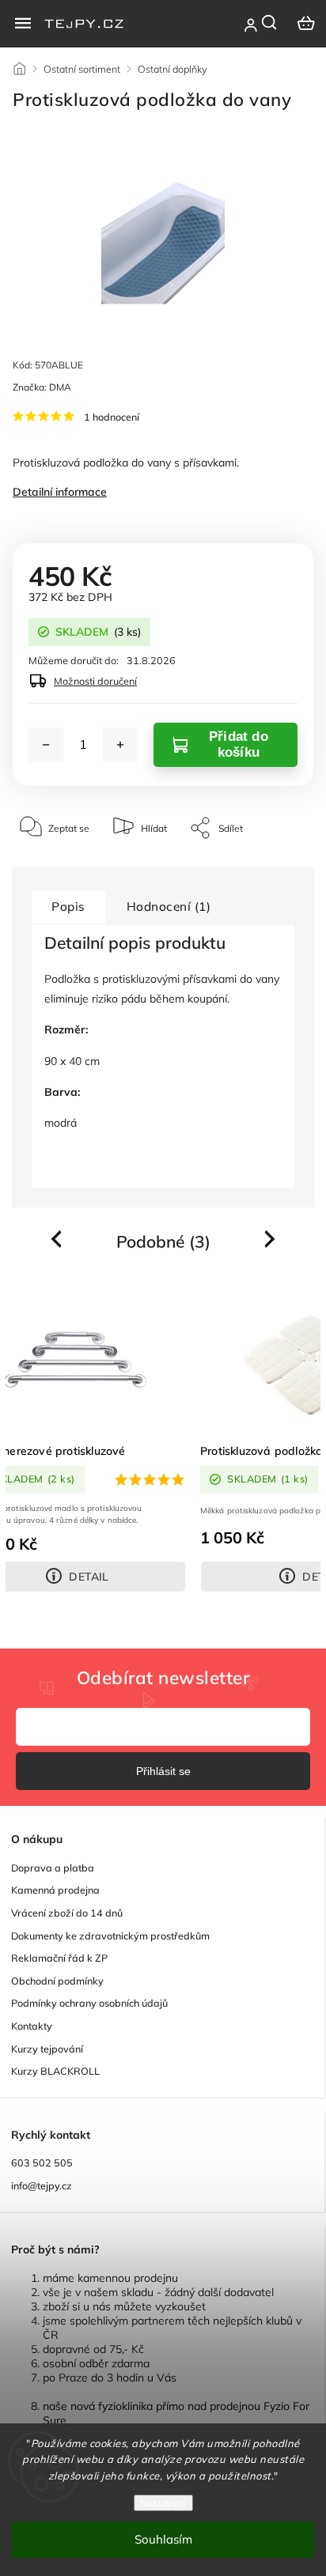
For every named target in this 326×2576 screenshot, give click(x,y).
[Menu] (23, 23)
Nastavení (163, 2503)
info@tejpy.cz (42, 2185)
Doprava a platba (53, 1868)
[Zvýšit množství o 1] (120, 745)
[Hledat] (270, 22)
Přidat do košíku (239, 744)
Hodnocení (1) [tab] (169, 907)
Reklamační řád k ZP (59, 1958)
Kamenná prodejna (55, 1890)
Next (271, 1239)
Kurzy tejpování (47, 2049)
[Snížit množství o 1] (46, 745)
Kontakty (32, 2026)
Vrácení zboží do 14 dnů (67, 1913)
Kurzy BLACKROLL (55, 2071)
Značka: (42, 387)
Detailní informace (60, 492)
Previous (59, 1239)
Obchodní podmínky (57, 1981)
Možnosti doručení (95, 681)
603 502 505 (42, 2162)
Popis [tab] (68, 907)
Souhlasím (163, 2539)
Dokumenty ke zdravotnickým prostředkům (110, 1936)
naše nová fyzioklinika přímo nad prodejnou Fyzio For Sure (176, 2413)
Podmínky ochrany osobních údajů (89, 2003)
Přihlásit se (163, 1771)
